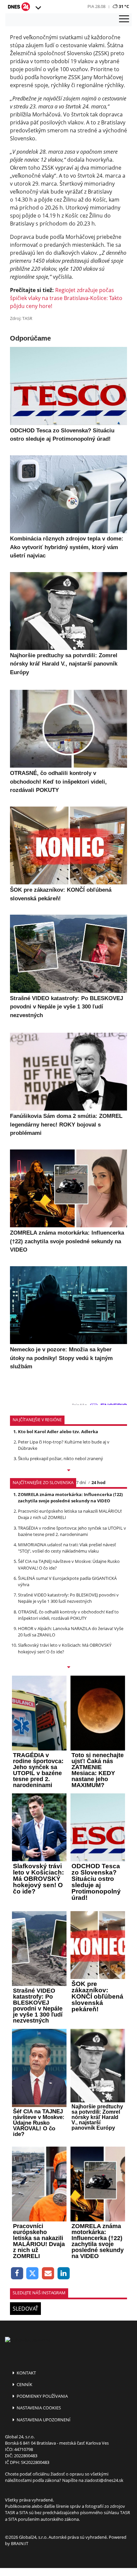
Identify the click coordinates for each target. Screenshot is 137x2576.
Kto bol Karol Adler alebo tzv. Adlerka (58, 1432)
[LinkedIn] (64, 2273)
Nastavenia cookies (38, 2408)
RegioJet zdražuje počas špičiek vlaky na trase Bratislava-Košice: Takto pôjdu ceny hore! (66, 298)
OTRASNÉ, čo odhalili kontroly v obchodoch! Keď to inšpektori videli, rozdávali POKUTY (68, 1615)
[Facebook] (17, 2273)
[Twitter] (33, 2273)
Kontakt (26, 2373)
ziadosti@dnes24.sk (104, 2480)
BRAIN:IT (20, 2543)
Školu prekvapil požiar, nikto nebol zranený (61, 1458)
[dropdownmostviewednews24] (68, 1668)
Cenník (24, 2384)
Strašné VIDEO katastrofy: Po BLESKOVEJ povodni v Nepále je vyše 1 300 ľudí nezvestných (68, 1598)
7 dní (81, 1482)
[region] (38, 8)
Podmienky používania (42, 2396)
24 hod (98, 1482)
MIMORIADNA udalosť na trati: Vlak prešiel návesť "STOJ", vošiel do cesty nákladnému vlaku (67, 1548)
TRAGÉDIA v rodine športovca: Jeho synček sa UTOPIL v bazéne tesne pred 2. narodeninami (72, 1531)
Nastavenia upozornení (43, 2420)
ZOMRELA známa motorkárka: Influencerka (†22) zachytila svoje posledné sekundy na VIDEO (70, 1498)
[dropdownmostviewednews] (68, 1471)
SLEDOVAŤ (25, 2309)
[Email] (48, 2273)
